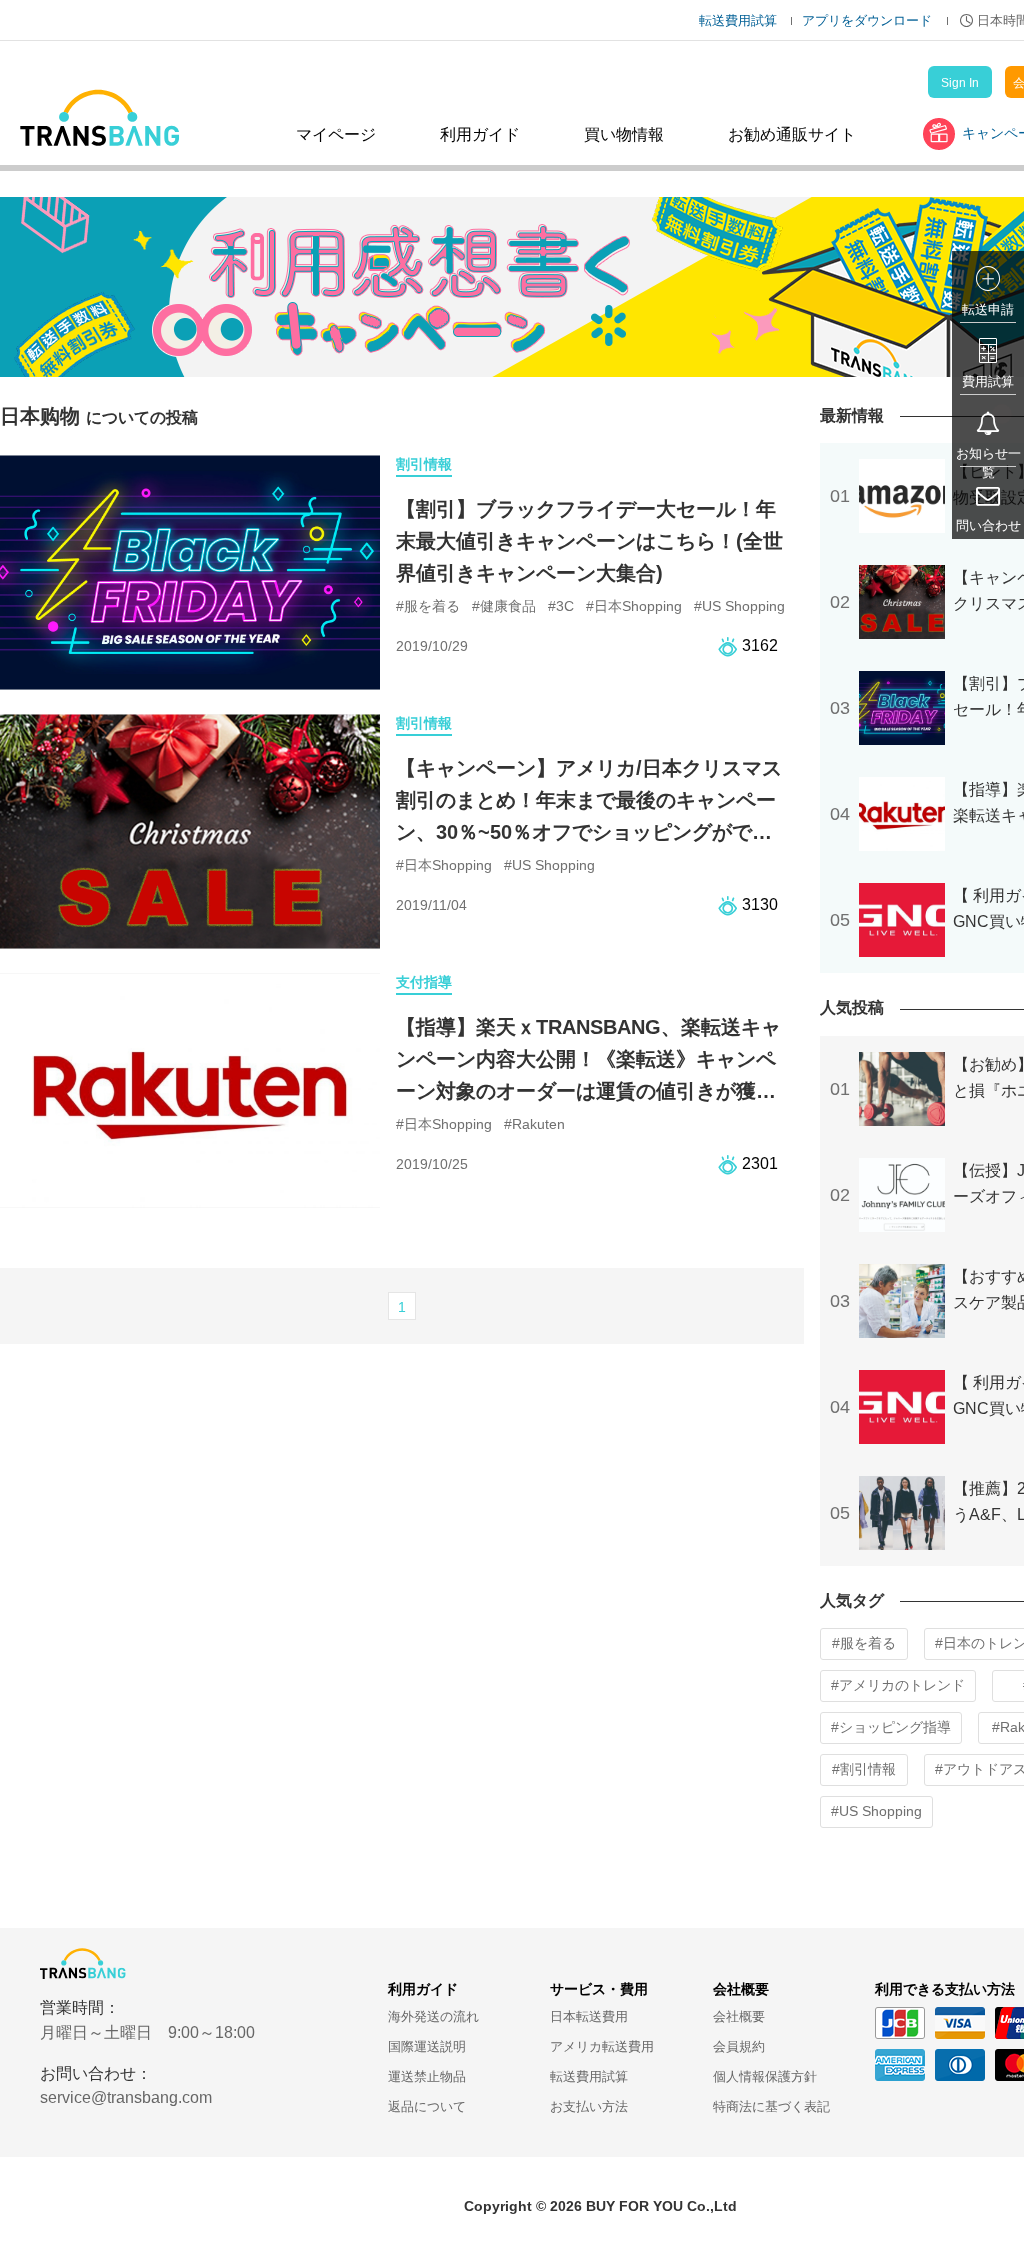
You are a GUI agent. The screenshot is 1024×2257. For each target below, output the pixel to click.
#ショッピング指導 (891, 1727)
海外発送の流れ (433, 2016)
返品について (427, 2106)
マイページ (336, 134)
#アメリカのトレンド (898, 1685)
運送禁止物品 (427, 2076)
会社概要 (739, 2016)
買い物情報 (624, 134)
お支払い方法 (589, 2106)
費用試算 (988, 381)
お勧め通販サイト (792, 134)
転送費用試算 (738, 20)
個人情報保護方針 (765, 2076)
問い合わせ (988, 525)
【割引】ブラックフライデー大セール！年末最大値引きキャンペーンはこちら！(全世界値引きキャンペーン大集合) (589, 541)
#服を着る (864, 1643)
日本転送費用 (589, 2016)
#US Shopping (876, 1811)
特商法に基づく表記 (771, 2106)
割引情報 (424, 464)
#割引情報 (864, 1769)
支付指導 (424, 982)
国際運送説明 (427, 2046)
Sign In (960, 83)
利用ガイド (480, 134)
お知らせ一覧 (988, 463)
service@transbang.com (126, 2097)
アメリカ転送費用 (602, 2046)
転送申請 (988, 309)
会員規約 (739, 2046)
